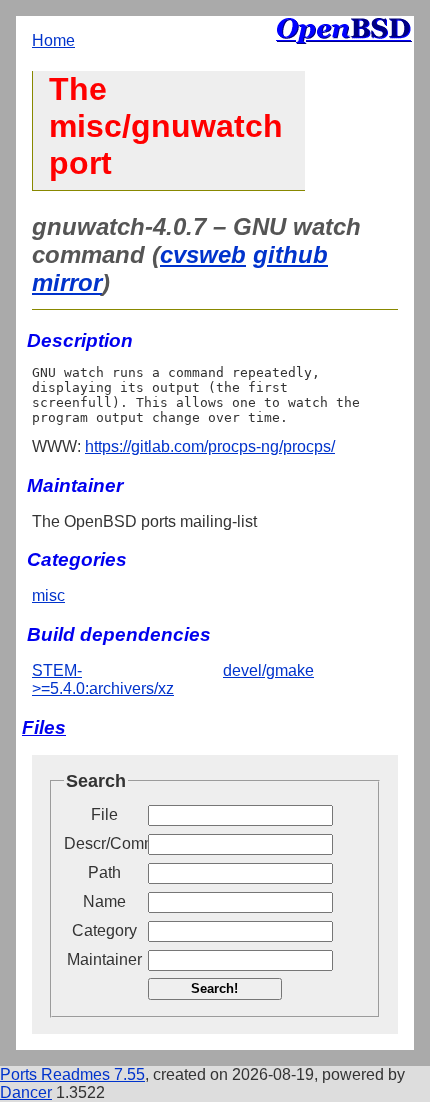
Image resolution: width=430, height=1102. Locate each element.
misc (48, 595)
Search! (214, 988)
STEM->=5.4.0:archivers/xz (103, 679)
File (104, 814)
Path (104, 872)
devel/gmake (268, 670)
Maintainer (104, 959)
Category (104, 930)
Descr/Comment (104, 843)
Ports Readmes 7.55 (72, 1074)
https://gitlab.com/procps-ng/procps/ (210, 446)
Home (53, 40)
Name (104, 901)
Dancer (26, 1092)
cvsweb (203, 254)
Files (44, 727)
